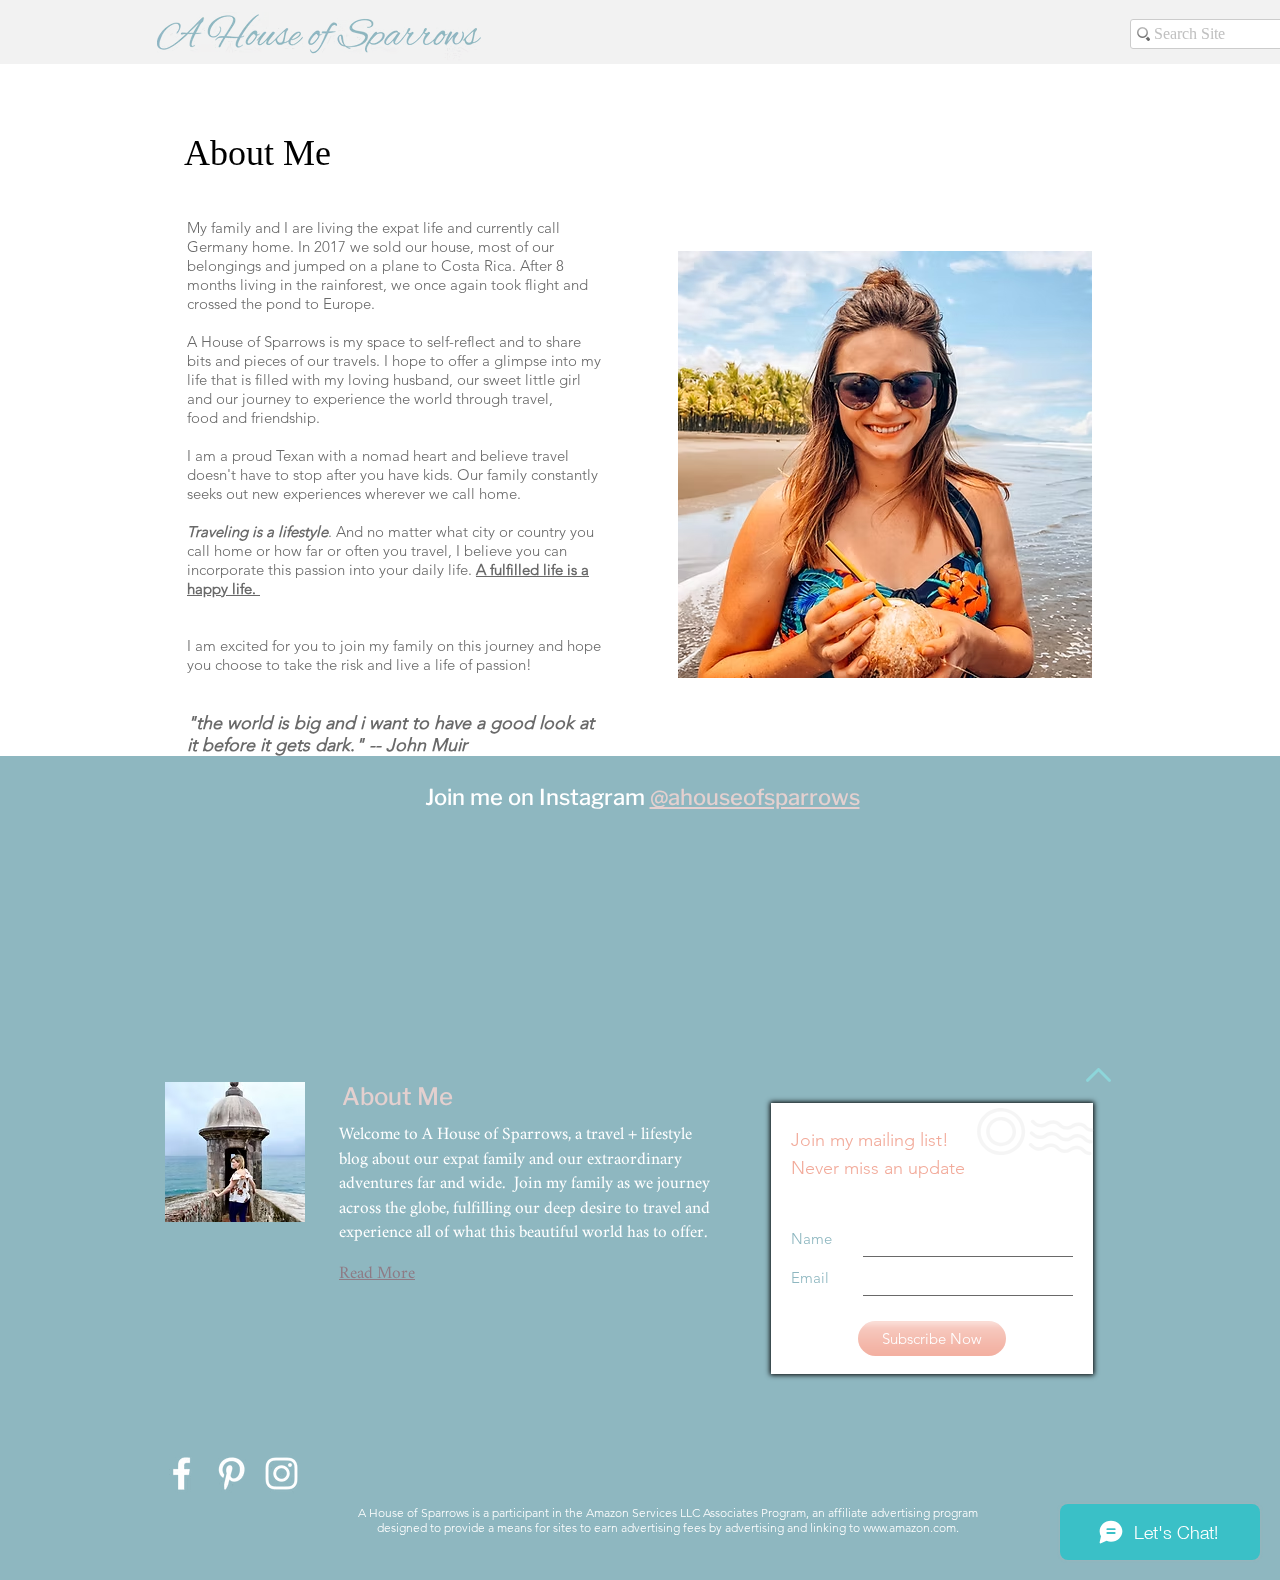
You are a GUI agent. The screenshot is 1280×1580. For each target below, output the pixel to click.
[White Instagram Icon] (281, 1473)
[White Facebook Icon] (181, 1473)
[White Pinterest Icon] (231, 1473)
